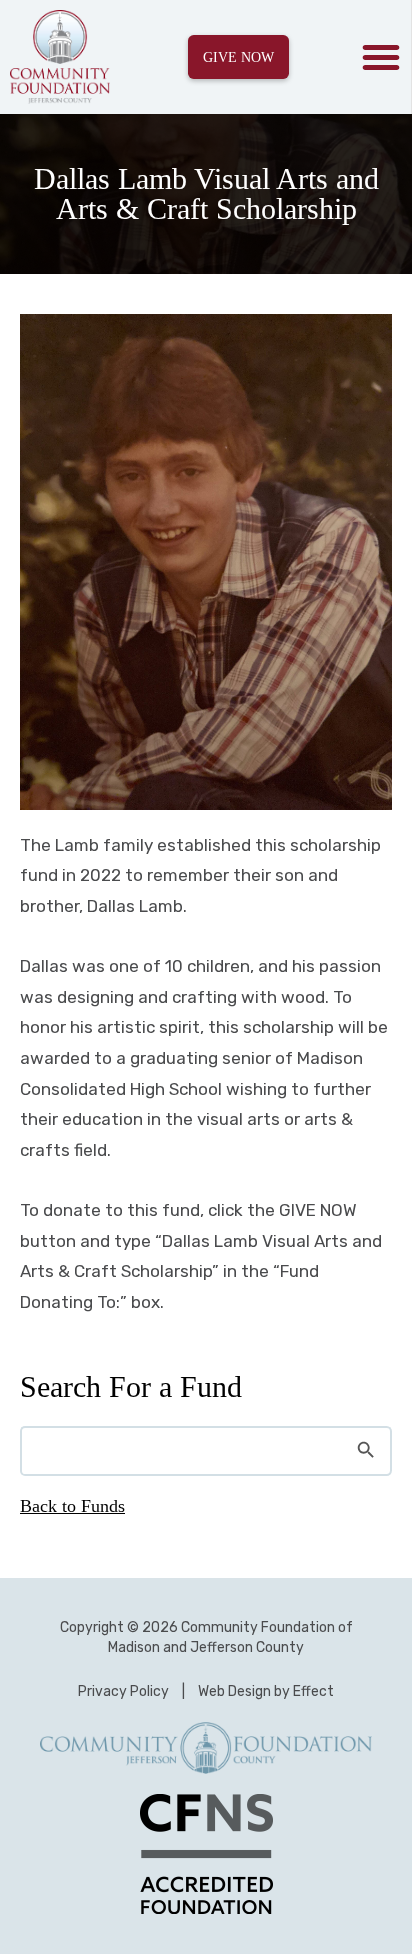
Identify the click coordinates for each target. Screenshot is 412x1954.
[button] (381, 57)
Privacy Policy (123, 1691)
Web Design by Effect (266, 1691)
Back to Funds (72, 1506)
